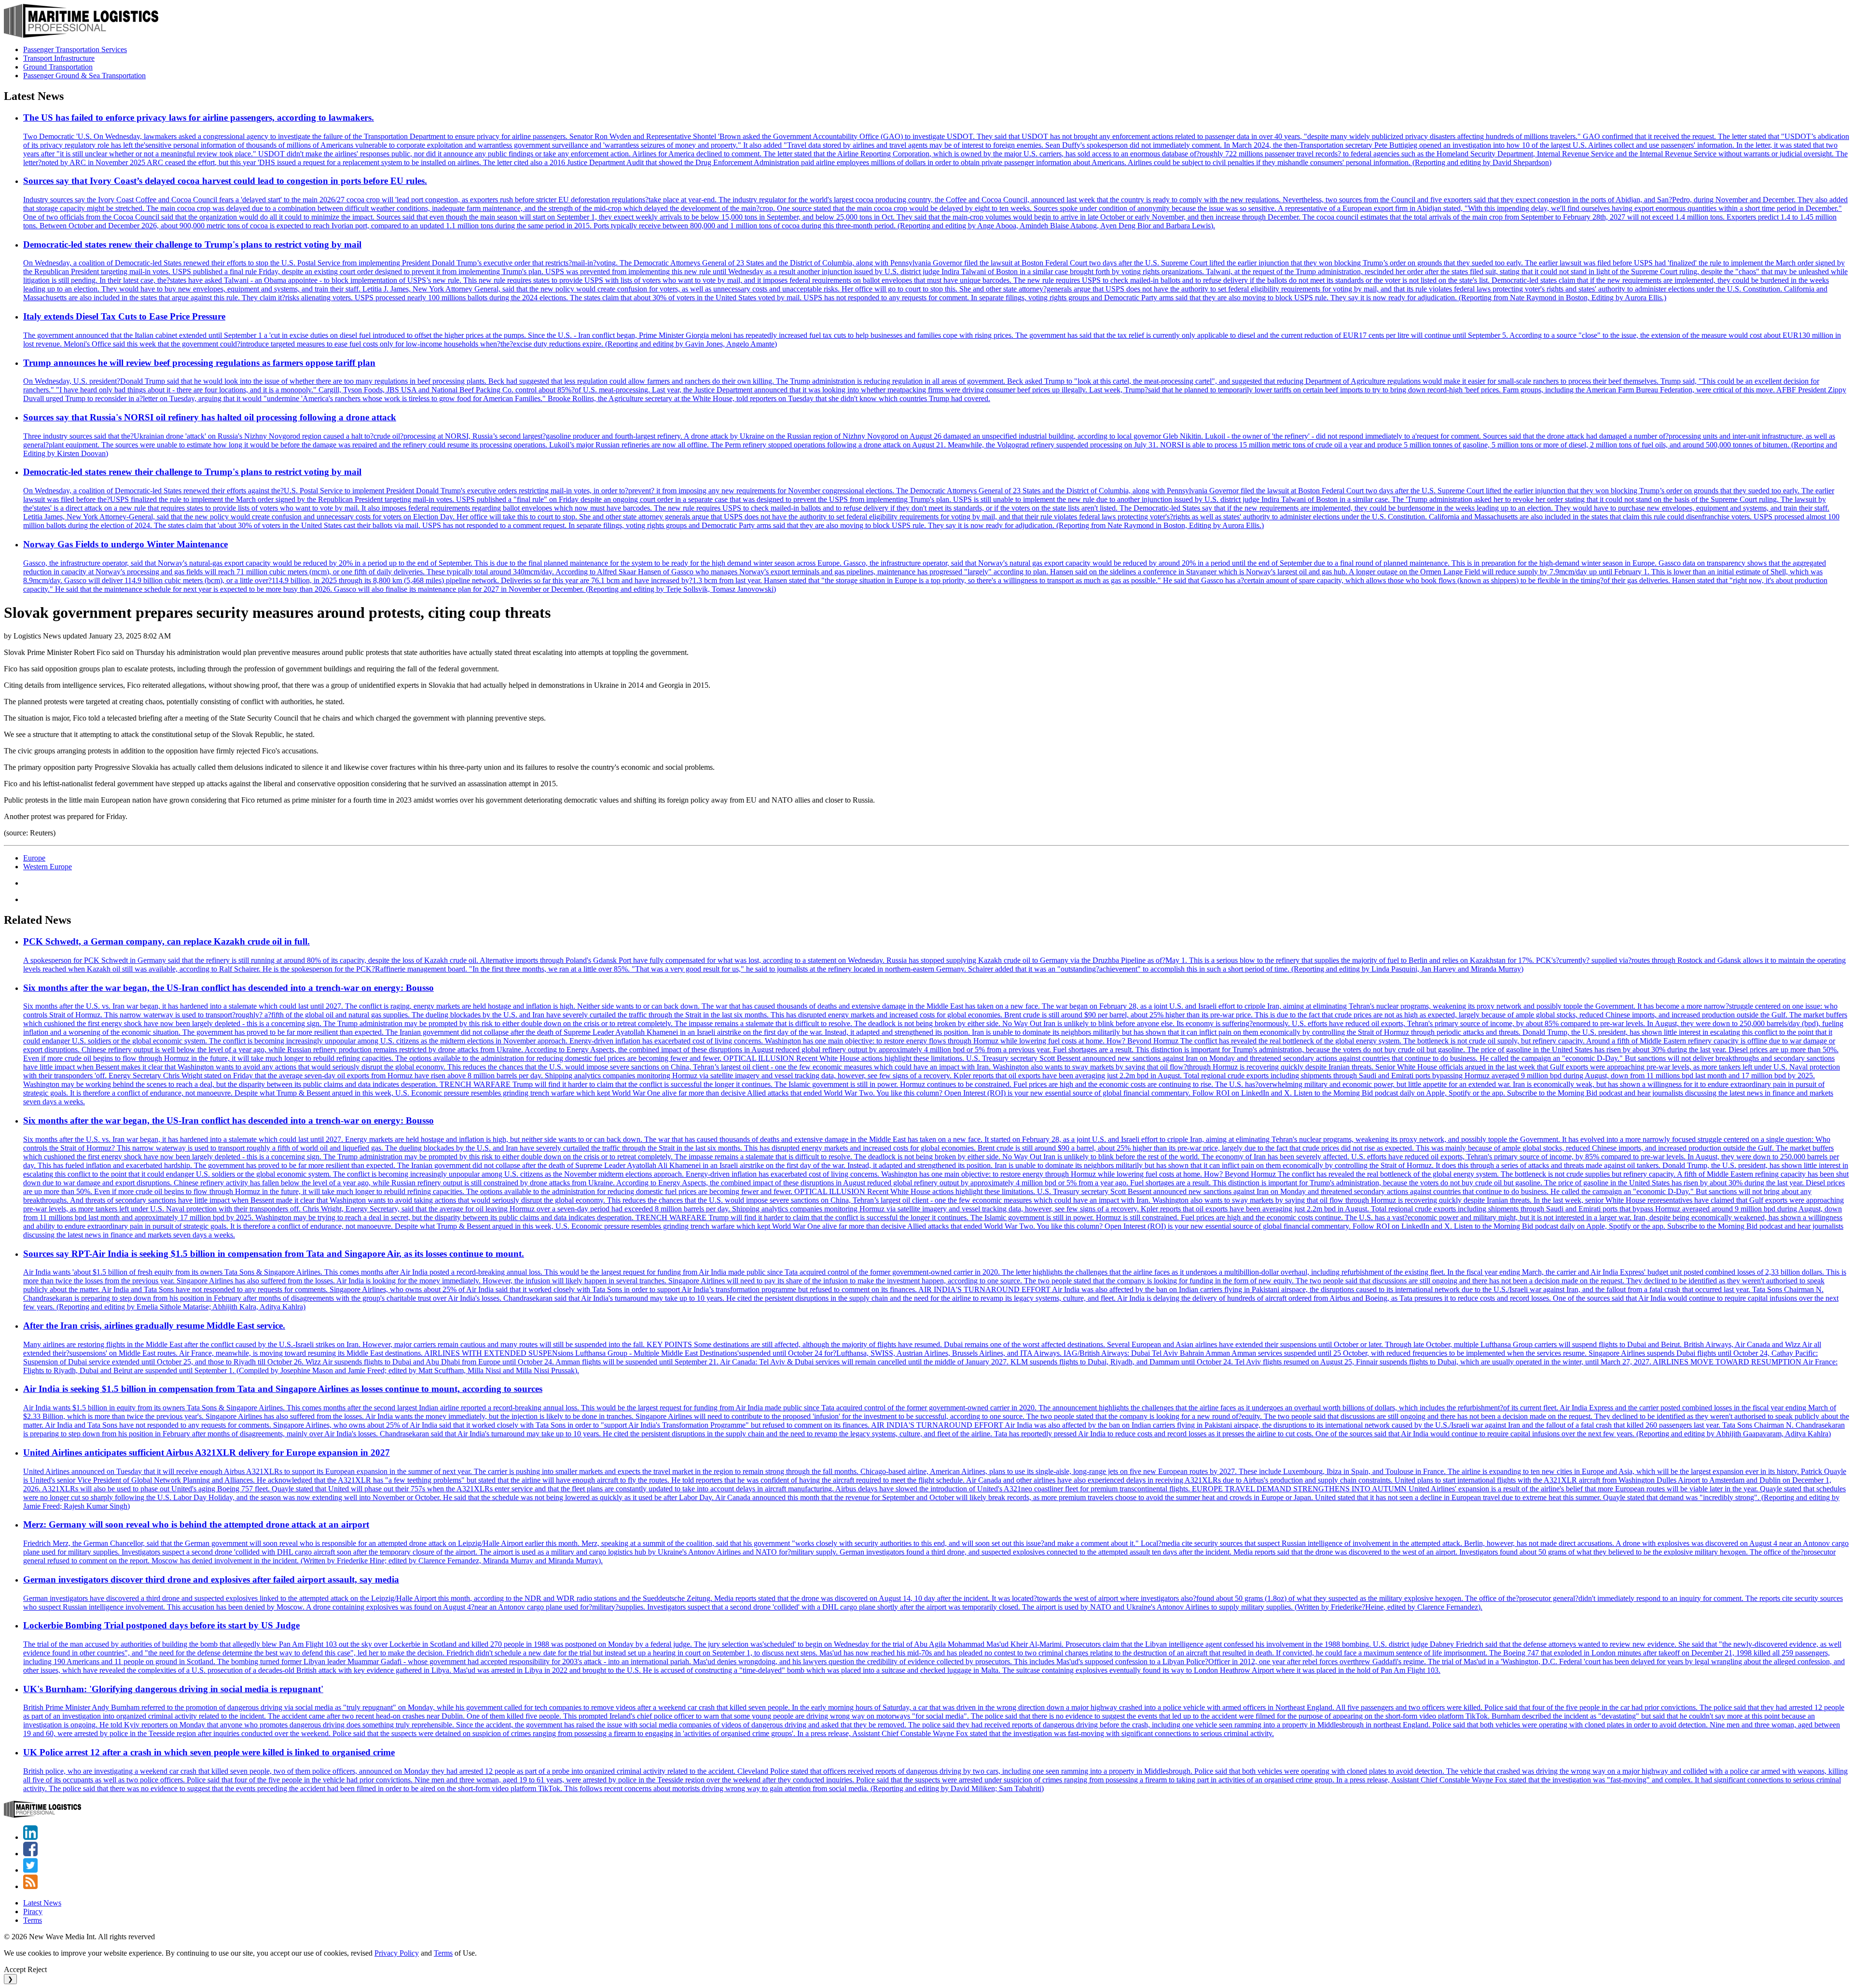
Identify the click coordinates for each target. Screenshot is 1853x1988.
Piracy (33, 1912)
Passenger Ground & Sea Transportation (84, 76)
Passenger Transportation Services (75, 49)
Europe (34, 858)
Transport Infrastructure (59, 58)
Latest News (42, 1903)
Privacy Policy (397, 1953)
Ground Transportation (58, 67)
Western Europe (48, 867)
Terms (33, 1920)
